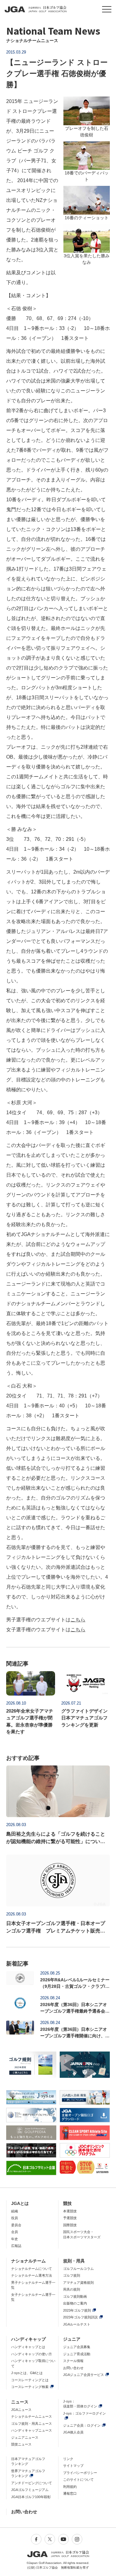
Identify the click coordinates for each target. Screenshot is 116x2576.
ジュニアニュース (25, 2437)
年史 (15, 2239)
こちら (78, 1620)
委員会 (16, 2225)
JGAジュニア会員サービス (84, 2375)
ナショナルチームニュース (32, 2416)
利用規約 (70, 2487)
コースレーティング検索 (30, 2387)
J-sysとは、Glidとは (27, 2373)
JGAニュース (21, 2410)
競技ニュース (21, 2444)
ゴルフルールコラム (78, 2269)
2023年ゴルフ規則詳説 (80, 2317)
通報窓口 (70, 2493)
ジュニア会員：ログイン (82, 2425)
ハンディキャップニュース (32, 2430)
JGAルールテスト (77, 2324)
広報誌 (16, 2246)
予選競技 (70, 2218)
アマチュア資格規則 (78, 2283)
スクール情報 (73, 2361)
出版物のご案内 (75, 2303)
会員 (15, 2232)
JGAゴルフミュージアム (30, 2490)
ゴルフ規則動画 (75, 2296)
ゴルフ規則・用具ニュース (32, 2424)
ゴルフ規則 (72, 2275)
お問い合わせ (73, 2368)
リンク (68, 2459)
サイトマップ (73, 2466)
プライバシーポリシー (80, 2473)
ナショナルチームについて (32, 2269)
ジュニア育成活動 (77, 2354)
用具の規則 (72, 2289)
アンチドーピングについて (32, 2483)
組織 (15, 2211)
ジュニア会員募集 (77, 2347)
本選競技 (70, 2211)
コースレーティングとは (30, 2380)
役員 (15, 2218)
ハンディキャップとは (28, 2347)
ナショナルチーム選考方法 (32, 2275)
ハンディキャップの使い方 (32, 2354)
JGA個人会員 (73, 2432)
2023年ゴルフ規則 (77, 2310)
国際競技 (70, 2225)
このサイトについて (78, 2480)
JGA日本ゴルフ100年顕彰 (31, 2497)
